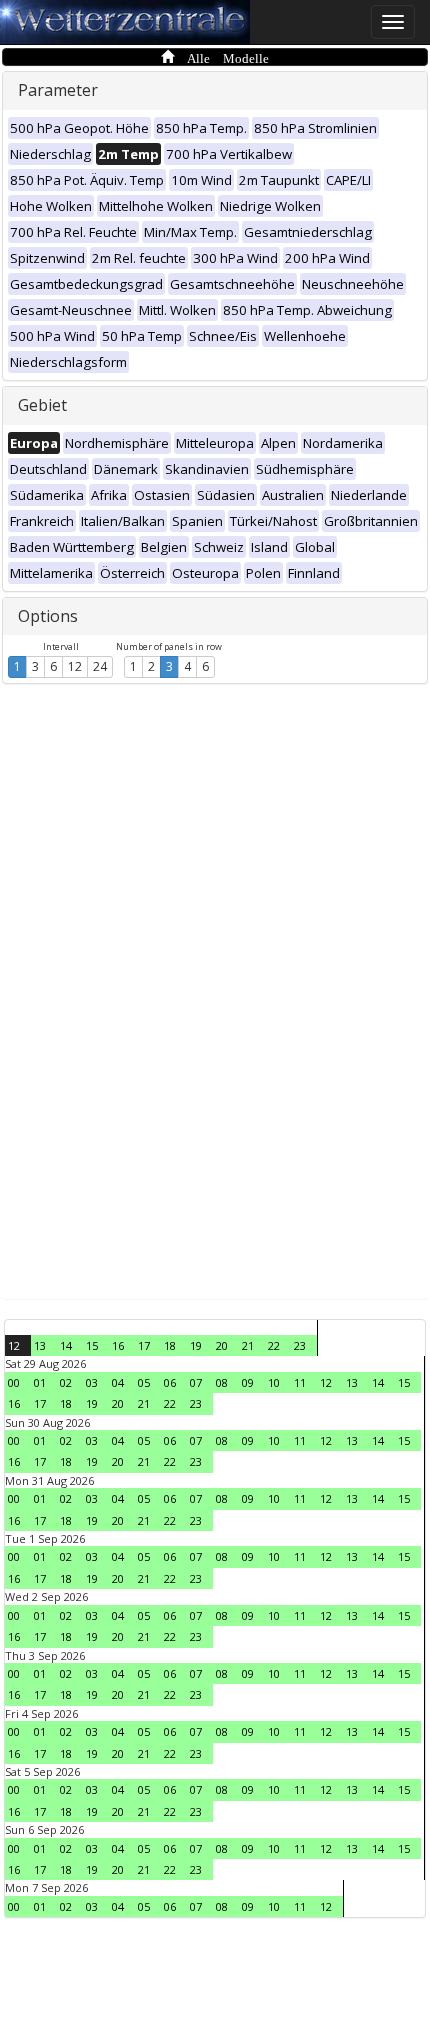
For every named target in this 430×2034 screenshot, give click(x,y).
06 (170, 1382)
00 (14, 1382)
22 (274, 1345)
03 (92, 1382)
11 (300, 1382)
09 (248, 1382)
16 (118, 1345)
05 (144, 1382)
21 (248, 1345)
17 (144, 1345)
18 (170, 1345)
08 (222, 1382)
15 (92, 1345)
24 (100, 666)
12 (75, 666)
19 (196, 1345)
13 (40, 1345)
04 (118, 1382)
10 (274, 1382)
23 (300, 1345)
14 (66, 1345)
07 (196, 1382)
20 (222, 1345)
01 (40, 1382)
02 (66, 1382)
